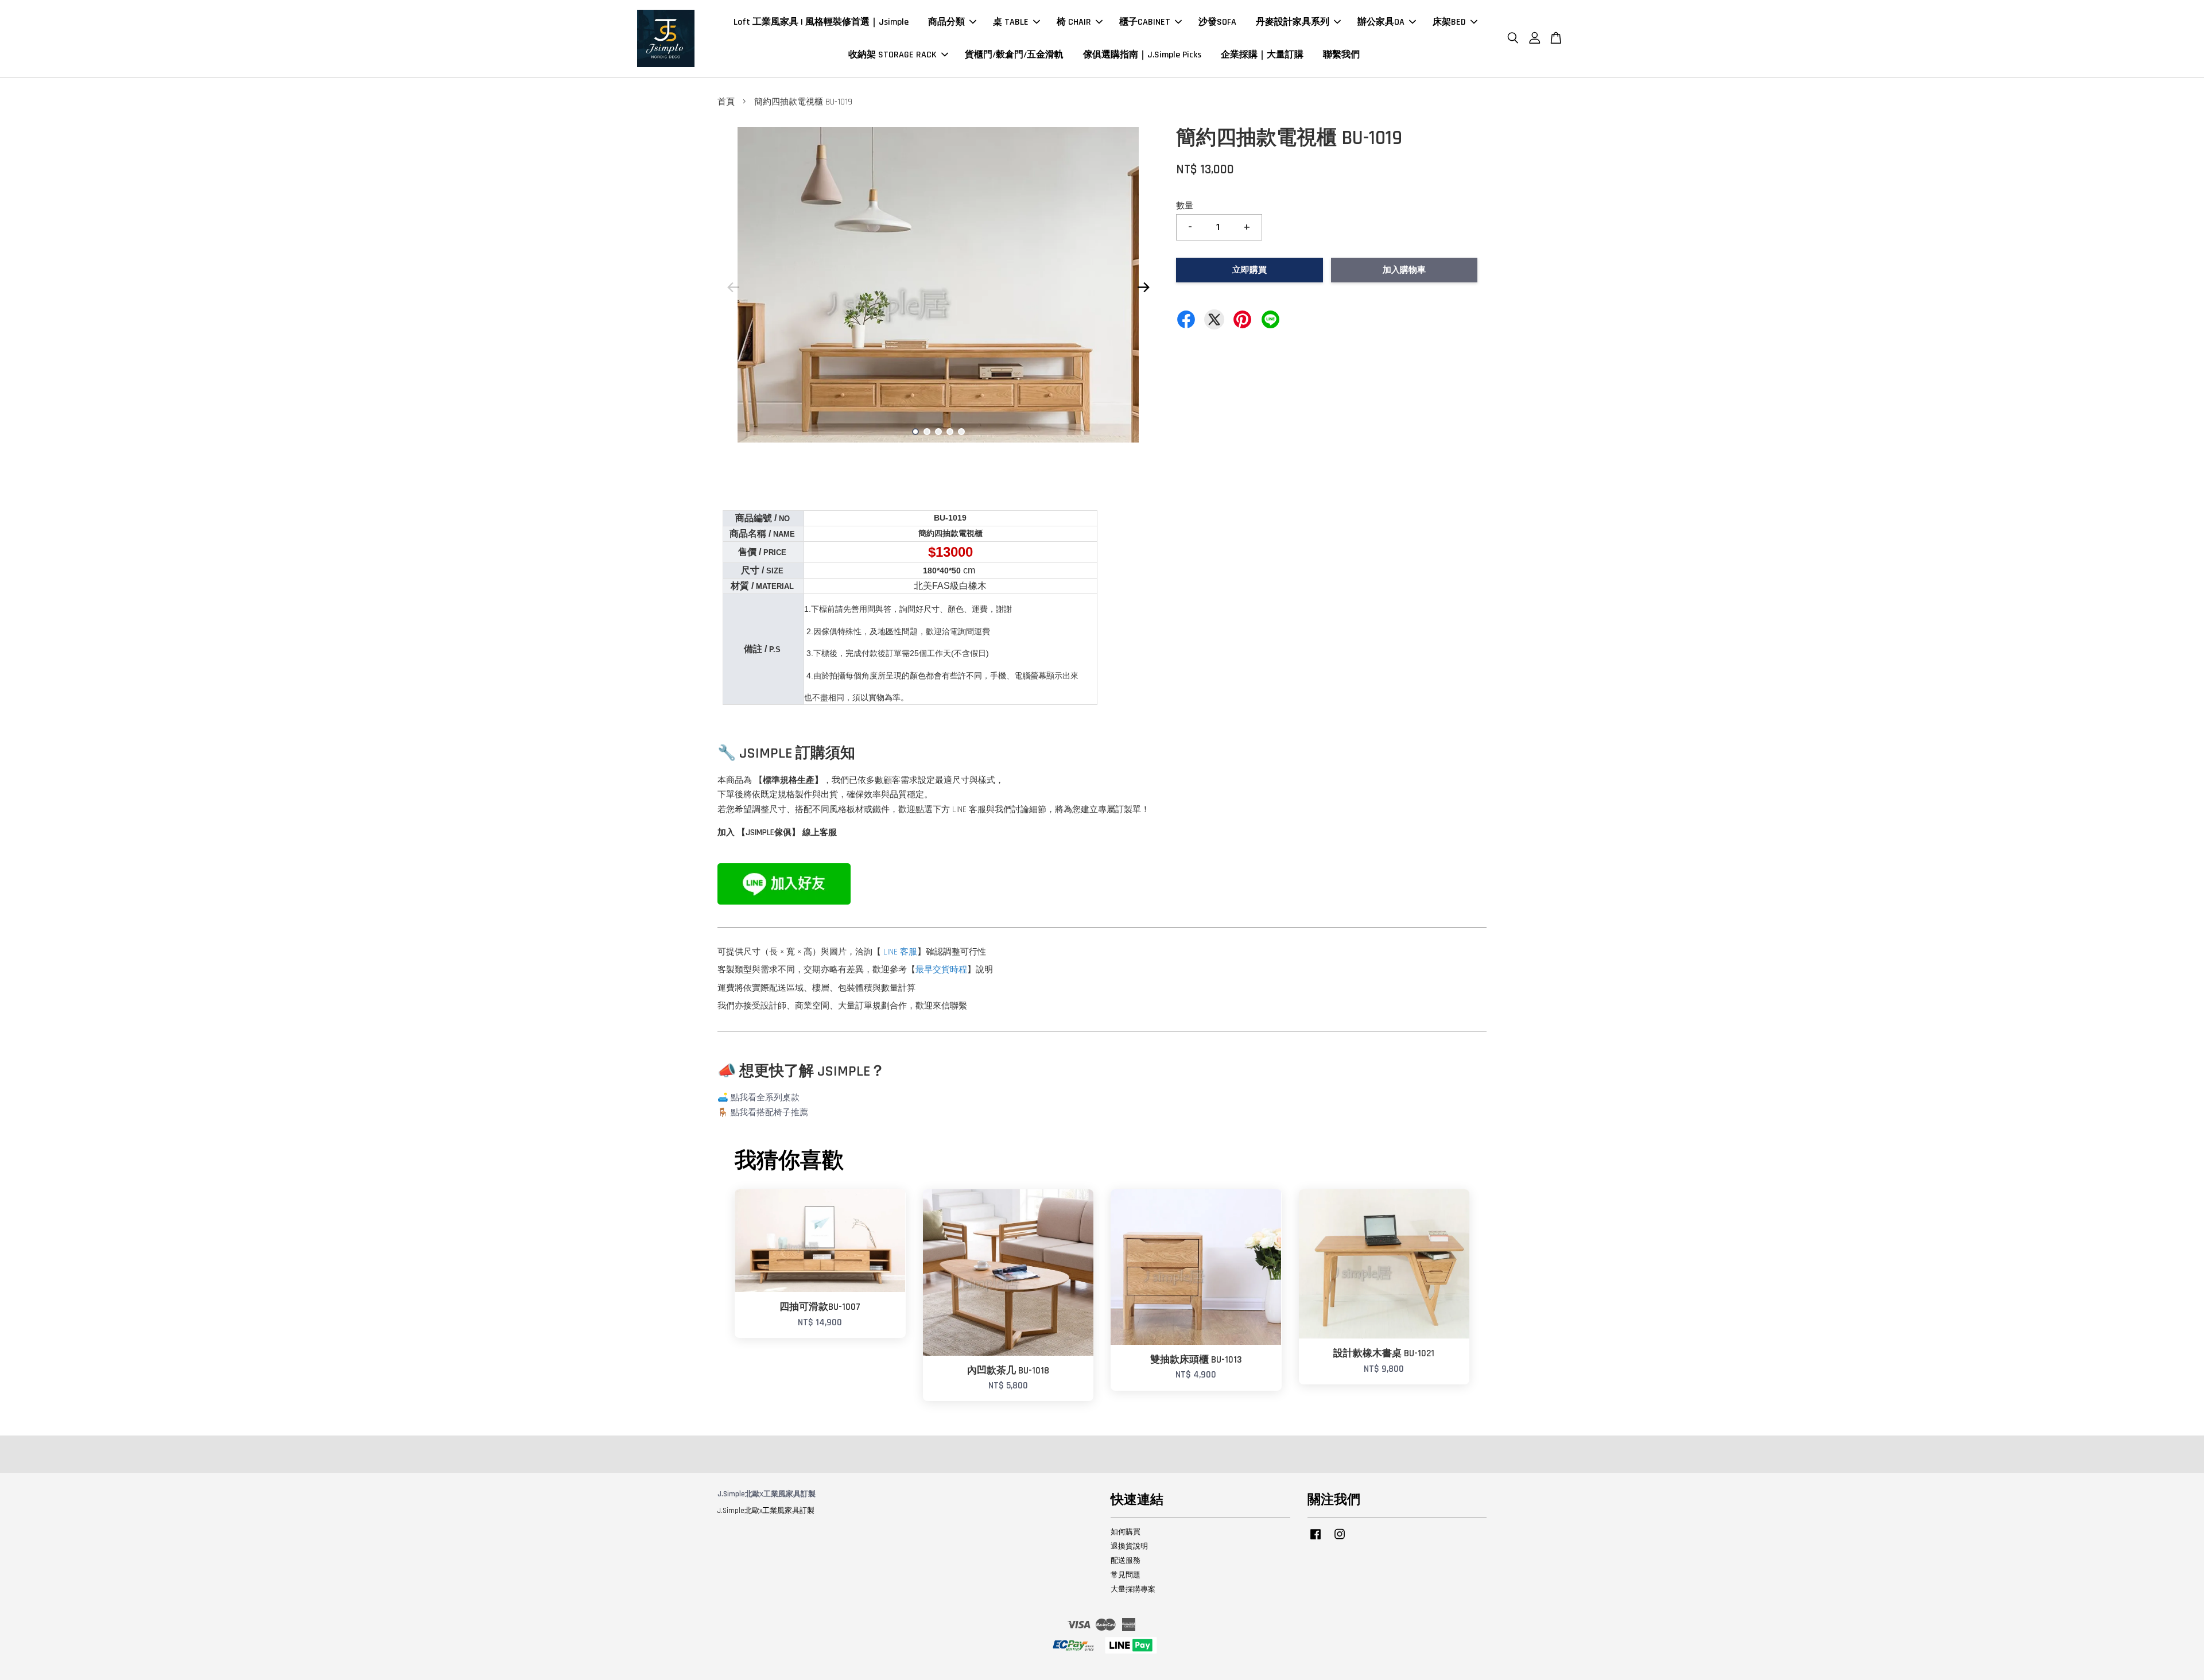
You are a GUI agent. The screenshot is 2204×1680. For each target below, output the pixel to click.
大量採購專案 (1133, 1589)
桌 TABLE (1011, 22)
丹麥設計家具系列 (1293, 22)
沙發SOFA (1217, 22)
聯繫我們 (1341, 55)
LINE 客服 (900, 952)
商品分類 (946, 22)
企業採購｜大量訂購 (1262, 55)
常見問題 (1126, 1575)
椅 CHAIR (1074, 22)
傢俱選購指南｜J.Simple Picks (1142, 55)
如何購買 (1126, 1532)
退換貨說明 (1129, 1546)
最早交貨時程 (941, 970)
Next (1143, 287)
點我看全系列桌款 (765, 1098)
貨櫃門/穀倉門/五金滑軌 (1014, 55)
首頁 (726, 102)
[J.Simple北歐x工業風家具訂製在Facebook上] (1316, 1540)
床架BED (1449, 22)
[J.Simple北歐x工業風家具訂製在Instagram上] (1340, 1540)
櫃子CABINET (1145, 22)
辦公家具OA (1381, 22)
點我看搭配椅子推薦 (769, 1113)
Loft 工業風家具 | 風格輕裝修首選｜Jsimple (821, 22)
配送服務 (1126, 1561)
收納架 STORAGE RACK (893, 55)
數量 (1185, 206)
